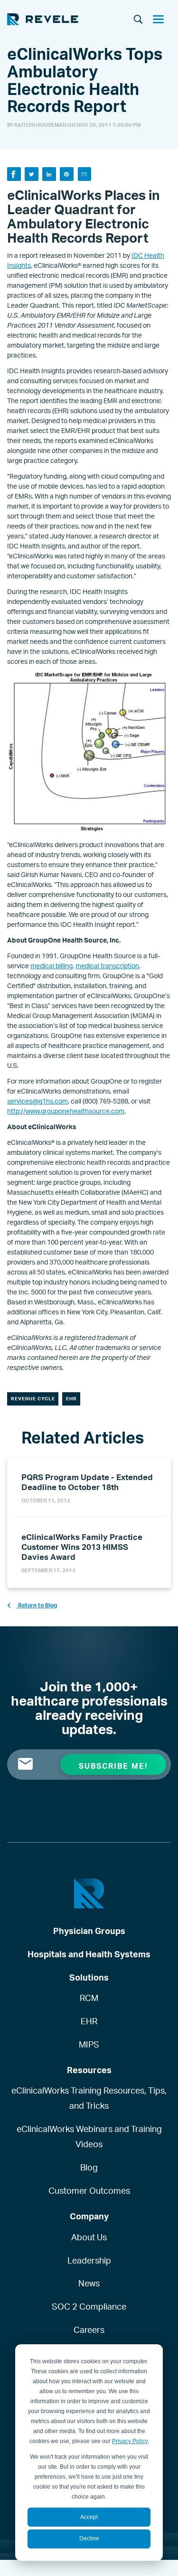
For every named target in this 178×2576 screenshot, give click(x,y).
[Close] (162, 20)
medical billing (52, 966)
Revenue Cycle (33, 1398)
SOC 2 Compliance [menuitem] (89, 2306)
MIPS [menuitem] (89, 2044)
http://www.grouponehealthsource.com (66, 1111)
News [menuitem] (89, 2283)
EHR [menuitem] (89, 2021)
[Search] (138, 20)
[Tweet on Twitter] (32, 174)
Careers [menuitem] (89, 2330)
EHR (71, 1398)
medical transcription (107, 966)
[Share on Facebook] (14, 174)
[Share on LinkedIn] (49, 174)
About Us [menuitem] (89, 2237)
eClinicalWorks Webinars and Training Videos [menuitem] (89, 2136)
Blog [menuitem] (89, 2167)
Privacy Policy (130, 2441)
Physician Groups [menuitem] (89, 1931)
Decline (89, 2538)
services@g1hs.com (37, 1101)
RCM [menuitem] (89, 1998)
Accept (89, 2517)
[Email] (85, 174)
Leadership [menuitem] (89, 2260)
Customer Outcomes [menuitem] (89, 2190)
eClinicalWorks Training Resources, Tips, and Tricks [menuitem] (89, 2098)
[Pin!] (67, 174)
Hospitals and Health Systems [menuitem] (89, 1954)
